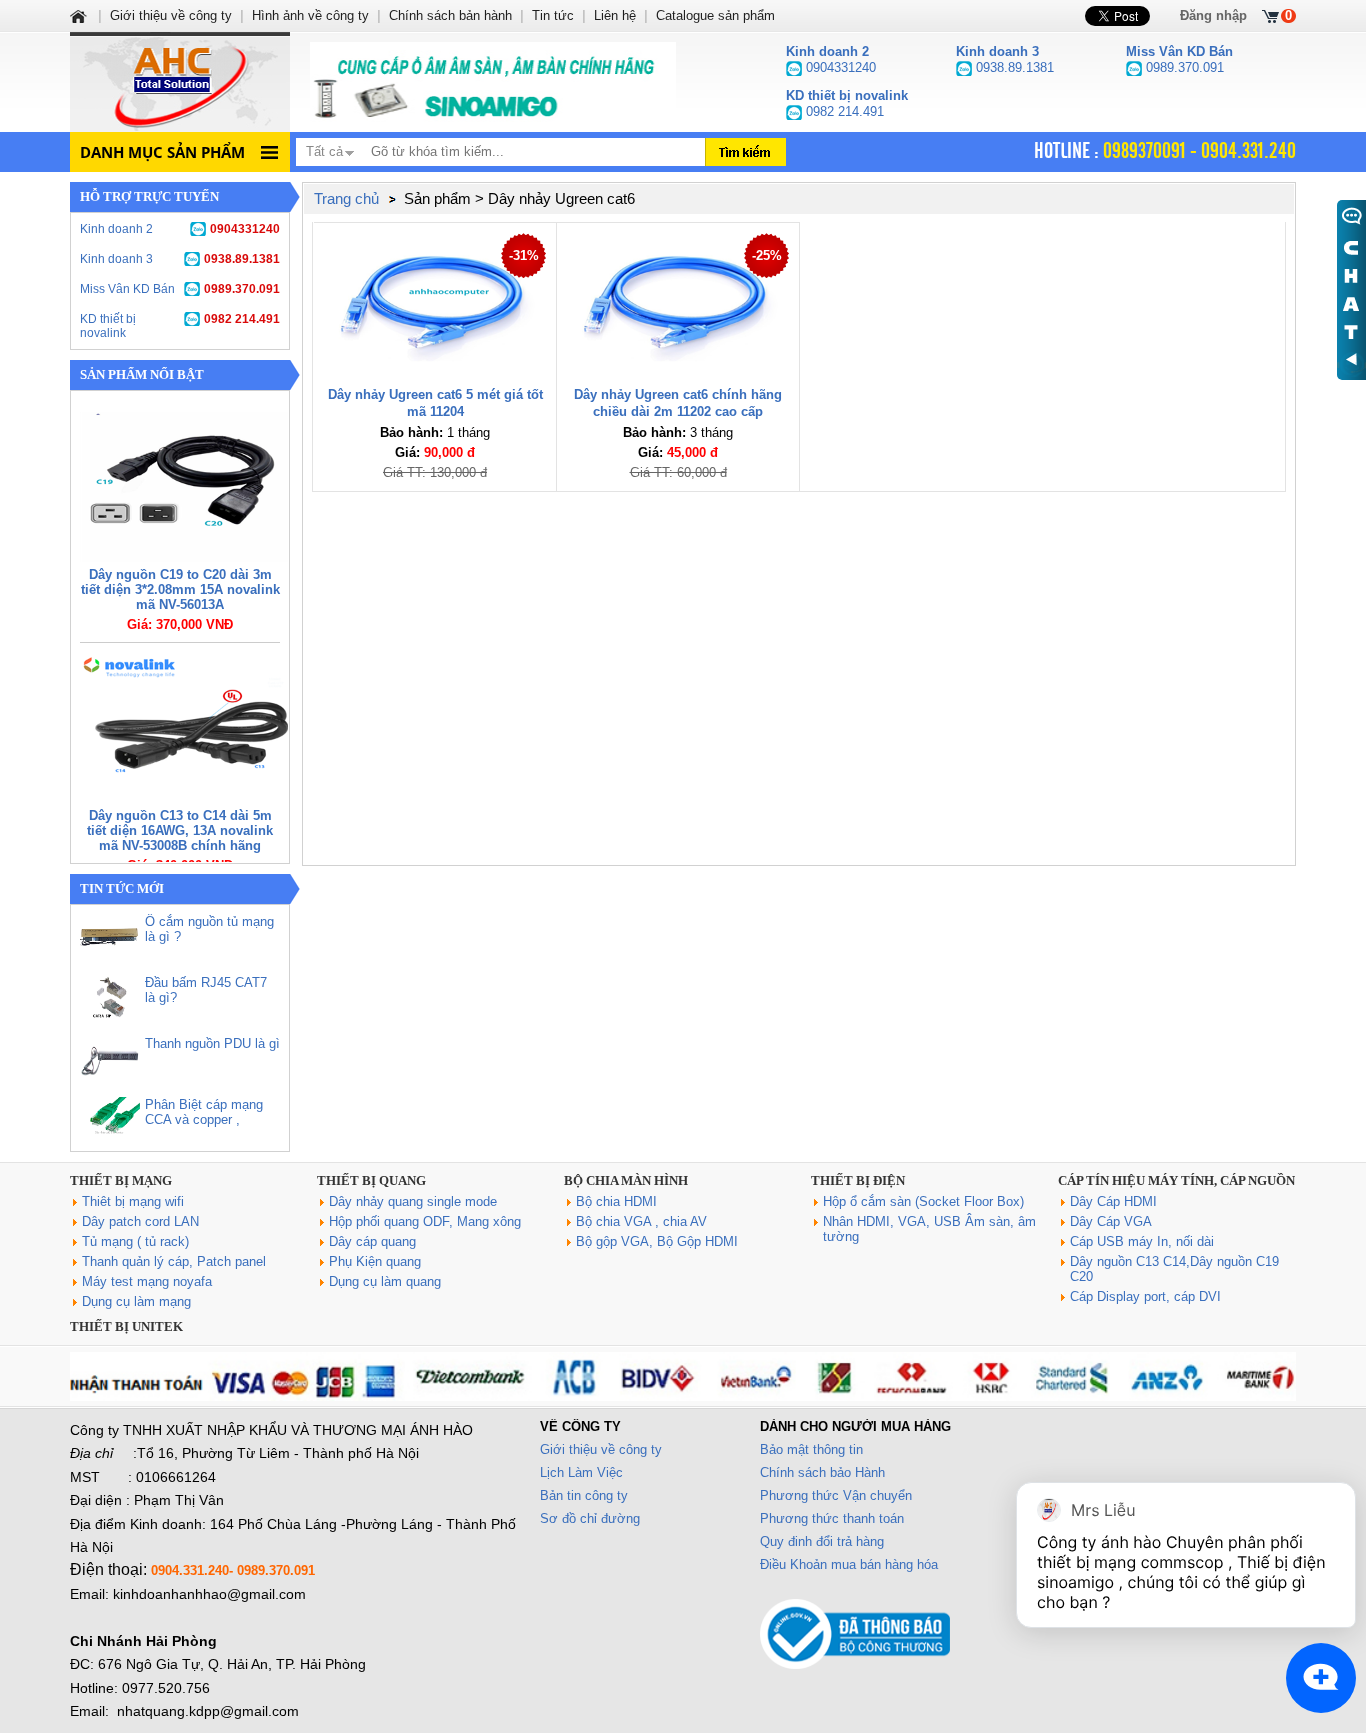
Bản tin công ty (584, 1495)
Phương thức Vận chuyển (836, 1495)
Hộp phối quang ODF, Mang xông (425, 1221)
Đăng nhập (1213, 15)
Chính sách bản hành (450, 15)
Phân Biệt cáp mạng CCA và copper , (204, 1112)
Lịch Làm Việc (581, 1472)
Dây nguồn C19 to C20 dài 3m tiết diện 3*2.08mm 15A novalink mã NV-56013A (180, 589)
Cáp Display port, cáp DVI (1145, 1296)
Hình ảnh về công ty (310, 15)
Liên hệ (615, 15)
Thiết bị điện (858, 1180)
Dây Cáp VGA (1111, 1221)
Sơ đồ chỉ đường (590, 1518)
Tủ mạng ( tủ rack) (135, 1241)
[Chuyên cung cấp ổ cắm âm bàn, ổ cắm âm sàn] (493, 82)
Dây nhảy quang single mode (413, 1201)
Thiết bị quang (371, 1180)
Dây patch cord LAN (140, 1221)
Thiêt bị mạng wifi (133, 1201)
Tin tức (553, 15)
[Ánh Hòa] (80, 15)
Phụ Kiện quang (375, 1261)
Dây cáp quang (372, 1241)
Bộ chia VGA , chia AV (641, 1221)
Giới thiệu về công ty (601, 1449)
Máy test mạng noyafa (147, 1281)
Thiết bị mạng (121, 1180)
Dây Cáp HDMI (1113, 1201)
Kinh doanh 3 (180, 259)
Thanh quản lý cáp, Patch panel (174, 1261)
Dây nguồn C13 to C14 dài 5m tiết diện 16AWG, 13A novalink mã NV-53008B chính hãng (180, 830)
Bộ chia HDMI (616, 1201)
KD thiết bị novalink (180, 326)
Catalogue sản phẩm (715, 15)
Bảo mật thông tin (811, 1449)
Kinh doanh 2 (180, 229)
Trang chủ (346, 198)
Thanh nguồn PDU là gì (212, 1043)
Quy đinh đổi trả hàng (822, 1541)
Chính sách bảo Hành (822, 1472)
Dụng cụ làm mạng (136, 1301)
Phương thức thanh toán (832, 1518)
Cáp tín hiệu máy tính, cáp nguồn (1176, 1180)
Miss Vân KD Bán (180, 289)
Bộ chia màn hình (626, 1180)
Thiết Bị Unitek (126, 1326)
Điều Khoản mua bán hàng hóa (849, 1564)
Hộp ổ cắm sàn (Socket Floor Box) (923, 1201)
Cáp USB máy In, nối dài (1142, 1241)
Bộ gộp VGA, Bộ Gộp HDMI (657, 1241)
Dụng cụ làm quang (385, 1281)
